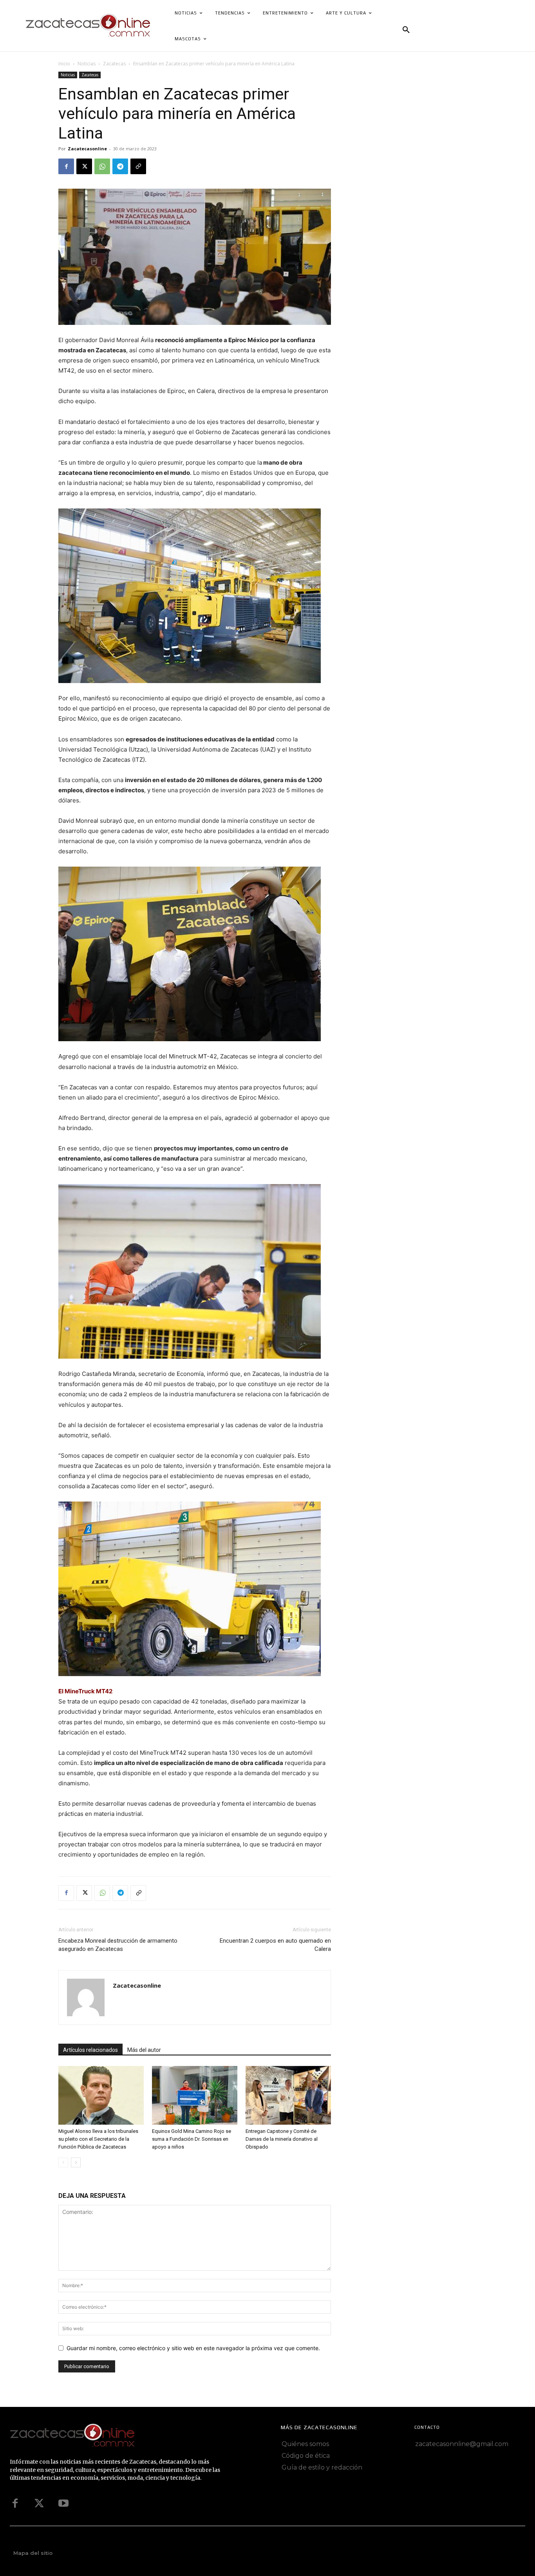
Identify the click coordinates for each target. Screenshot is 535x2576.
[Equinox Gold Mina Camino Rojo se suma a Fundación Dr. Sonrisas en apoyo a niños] (195, 2095)
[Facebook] (66, 166)
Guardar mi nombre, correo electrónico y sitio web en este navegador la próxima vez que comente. (193, 2348)
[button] (406, 30)
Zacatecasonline (87, 149)
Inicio (64, 64)
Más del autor (144, 2050)
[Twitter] (39, 2504)
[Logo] (113, 2436)
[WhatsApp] (102, 166)
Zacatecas (114, 64)
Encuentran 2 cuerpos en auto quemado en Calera (275, 1945)
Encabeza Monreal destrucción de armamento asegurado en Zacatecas (118, 1945)
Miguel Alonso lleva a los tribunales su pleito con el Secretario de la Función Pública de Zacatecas (98, 2139)
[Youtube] (63, 2504)
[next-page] (76, 2162)
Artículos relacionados (90, 2050)
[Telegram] (120, 166)
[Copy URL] (138, 166)
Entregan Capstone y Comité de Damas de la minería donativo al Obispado (282, 2139)
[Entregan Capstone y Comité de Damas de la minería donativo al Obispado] (288, 2095)
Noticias (87, 64)
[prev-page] (63, 2162)
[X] (84, 166)
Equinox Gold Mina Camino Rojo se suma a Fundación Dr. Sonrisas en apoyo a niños (192, 2139)
